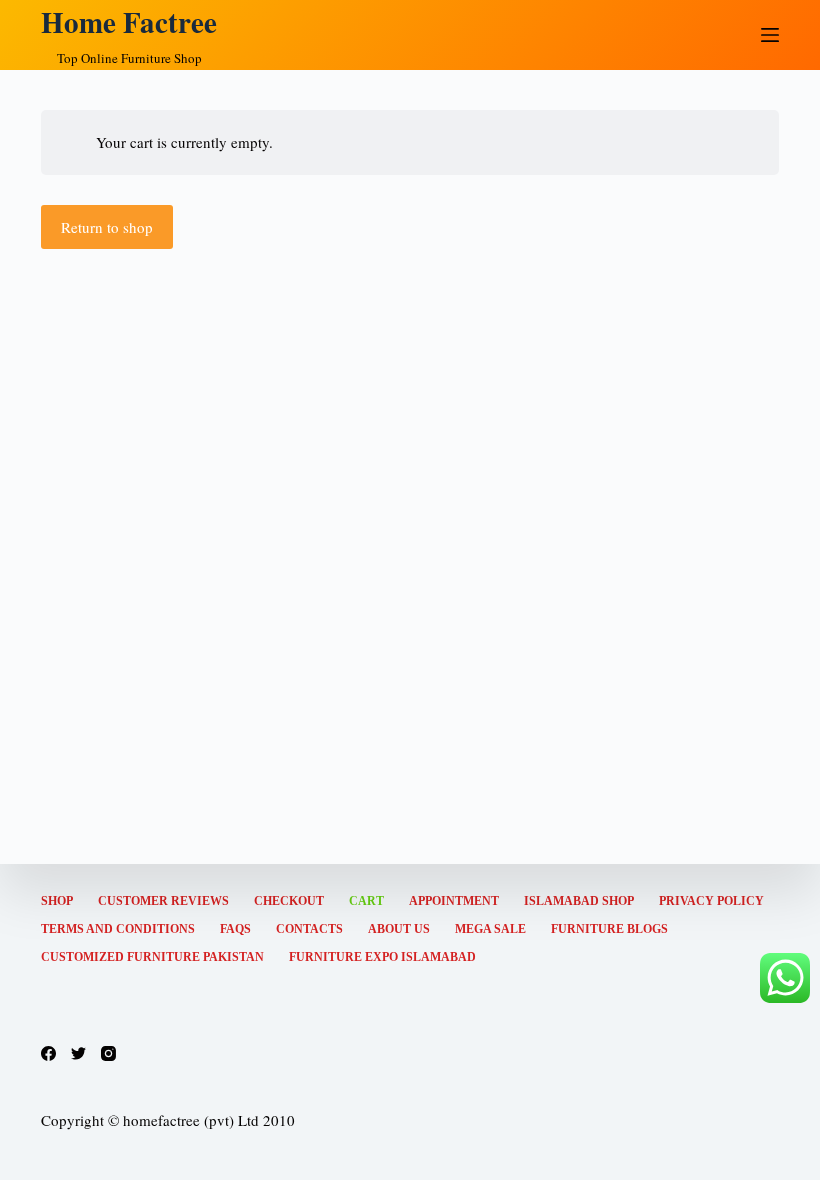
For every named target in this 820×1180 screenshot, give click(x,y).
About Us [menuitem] (399, 929)
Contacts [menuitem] (309, 929)
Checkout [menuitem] (289, 901)
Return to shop (107, 227)
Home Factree (129, 22)
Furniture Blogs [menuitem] (609, 929)
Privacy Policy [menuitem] (711, 901)
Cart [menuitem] (366, 901)
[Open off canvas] (770, 35)
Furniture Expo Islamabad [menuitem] (382, 957)
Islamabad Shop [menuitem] (579, 901)
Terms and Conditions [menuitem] (118, 929)
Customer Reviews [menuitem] (163, 901)
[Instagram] (108, 1053)
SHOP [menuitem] (57, 901)
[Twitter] (78, 1053)
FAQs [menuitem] (235, 929)
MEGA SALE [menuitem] (490, 929)
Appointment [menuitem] (454, 901)
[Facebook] (48, 1053)
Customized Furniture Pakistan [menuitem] (152, 957)
